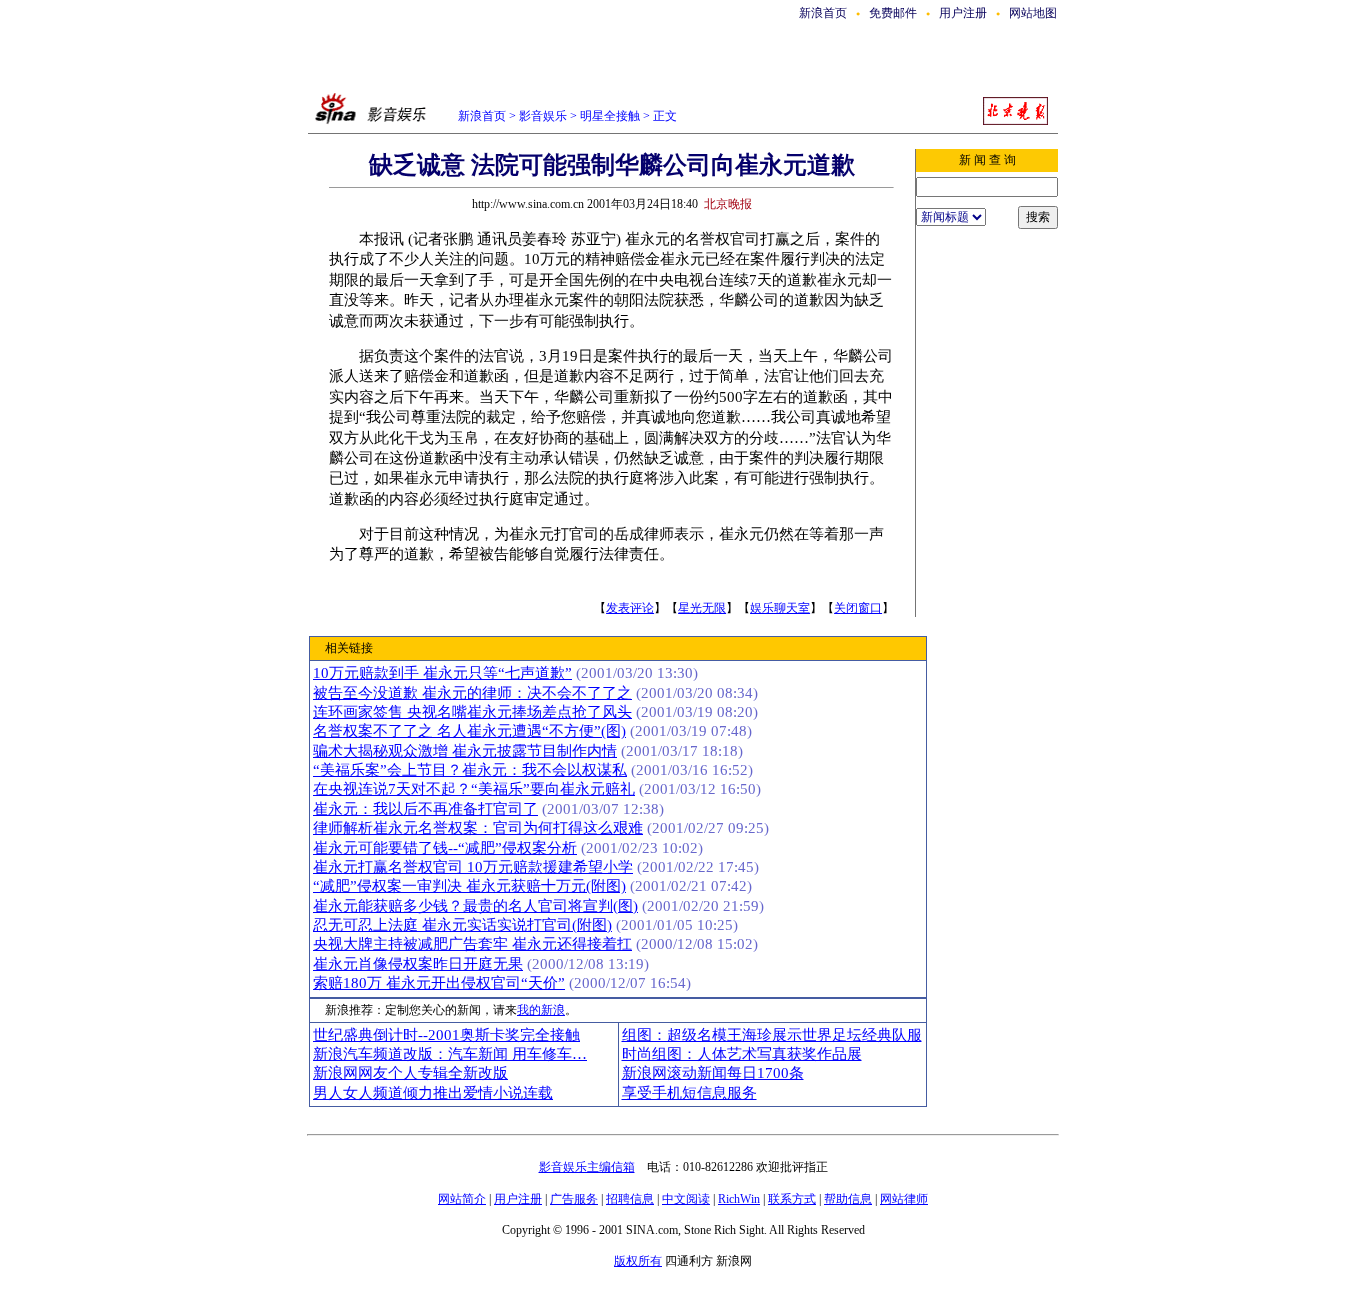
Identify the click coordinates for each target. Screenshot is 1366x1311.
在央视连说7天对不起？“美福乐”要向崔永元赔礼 (474, 789)
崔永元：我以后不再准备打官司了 (425, 809)
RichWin (739, 1199)
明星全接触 (608, 116)
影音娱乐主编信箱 (587, 1167)
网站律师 (904, 1199)
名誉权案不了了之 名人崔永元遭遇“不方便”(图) (469, 731)
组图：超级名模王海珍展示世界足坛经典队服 (772, 1035)
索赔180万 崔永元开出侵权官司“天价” (439, 983)
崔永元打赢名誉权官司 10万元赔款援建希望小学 (473, 867)
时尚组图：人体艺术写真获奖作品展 (742, 1054)
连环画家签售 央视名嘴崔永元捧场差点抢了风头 (472, 712)
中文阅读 (686, 1199)
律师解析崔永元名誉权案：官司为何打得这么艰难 (478, 828)
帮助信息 (848, 1199)
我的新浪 (541, 1010)
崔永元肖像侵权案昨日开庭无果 (418, 964)
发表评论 (630, 608)
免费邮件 (893, 13)
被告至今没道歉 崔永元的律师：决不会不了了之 (472, 693)
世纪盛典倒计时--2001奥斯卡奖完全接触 (446, 1035)
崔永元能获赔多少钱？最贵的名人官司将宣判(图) (475, 906)
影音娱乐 (543, 116)
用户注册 (963, 13)
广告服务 (574, 1199)
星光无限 (702, 608)
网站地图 (1033, 13)
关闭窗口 (858, 608)
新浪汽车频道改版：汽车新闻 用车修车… (450, 1054)
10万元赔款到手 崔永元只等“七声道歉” (442, 673)
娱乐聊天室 (780, 608)
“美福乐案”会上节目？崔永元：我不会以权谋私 (470, 770)
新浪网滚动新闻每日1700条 (713, 1073)
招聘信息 (630, 1199)
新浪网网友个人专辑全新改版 (410, 1073)
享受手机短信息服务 (689, 1093)
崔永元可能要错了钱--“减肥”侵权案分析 (445, 848)
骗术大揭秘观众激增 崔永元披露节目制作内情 (465, 751)
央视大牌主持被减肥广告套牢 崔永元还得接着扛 (472, 944)
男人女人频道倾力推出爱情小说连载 (433, 1093)
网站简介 (462, 1199)
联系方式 (792, 1199)
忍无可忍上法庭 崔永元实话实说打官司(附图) (462, 925)
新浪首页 (823, 13)
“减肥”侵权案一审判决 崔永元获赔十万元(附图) (469, 886)
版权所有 (638, 1261)
